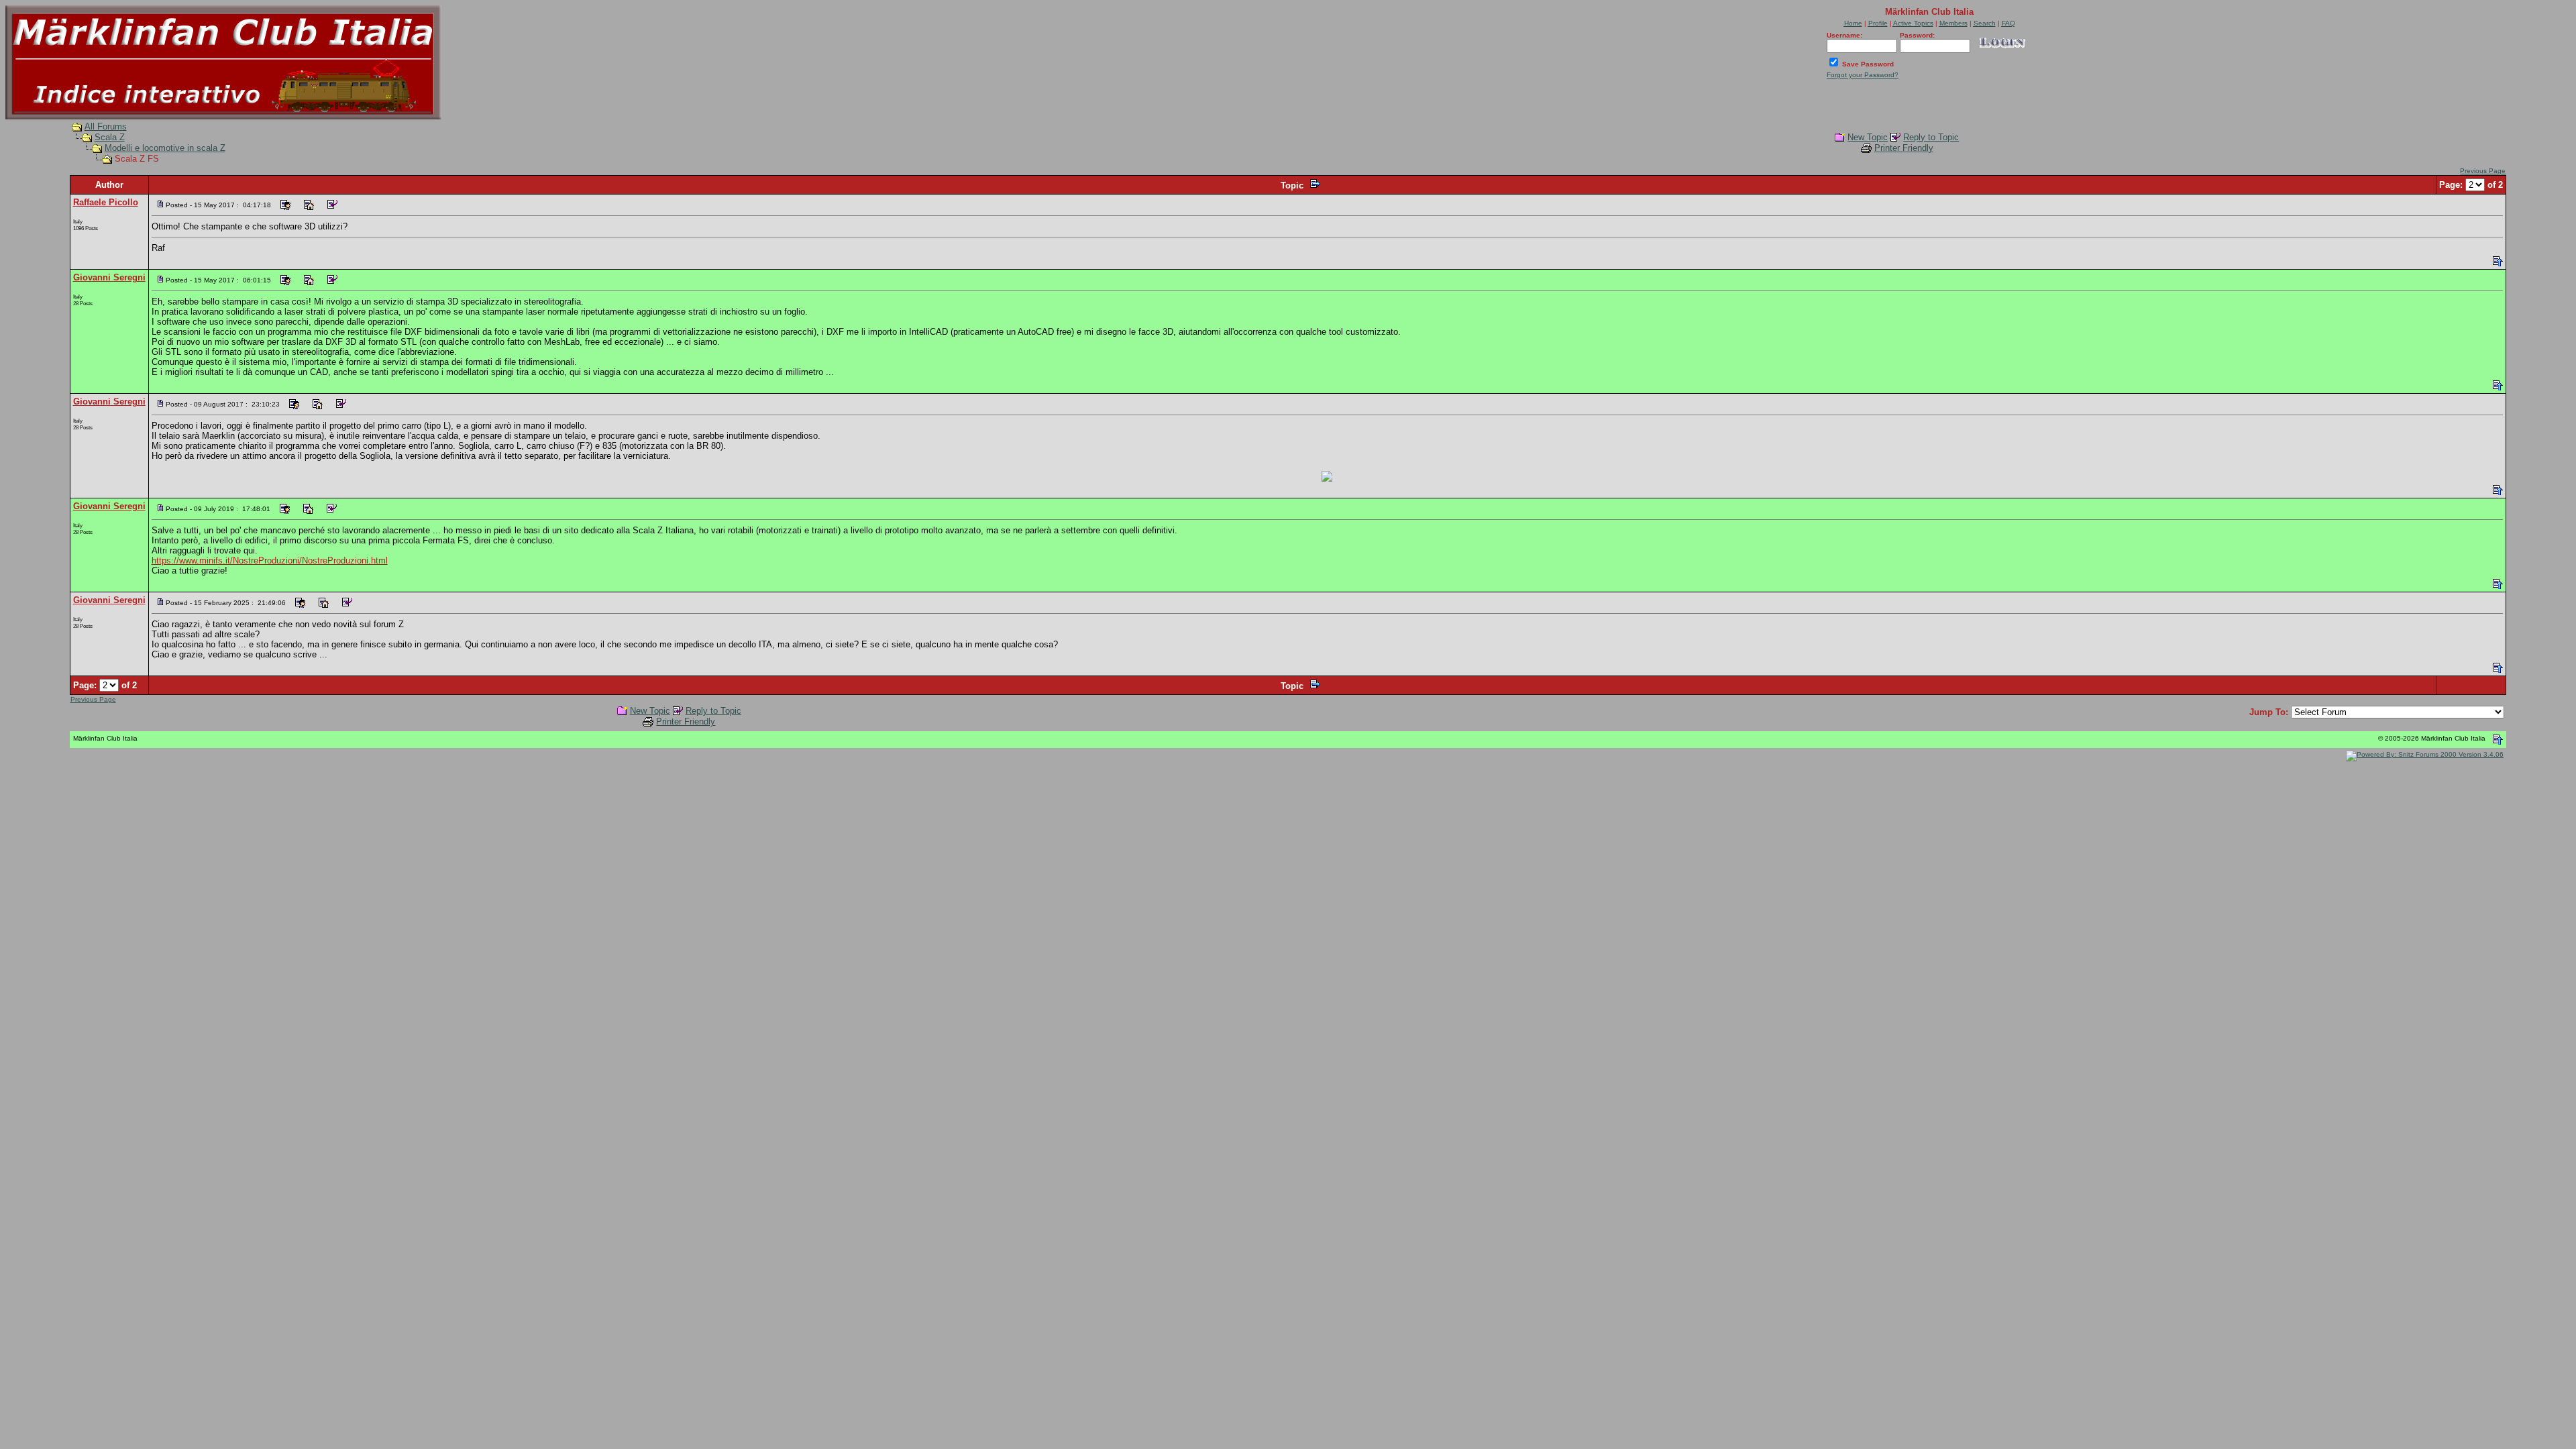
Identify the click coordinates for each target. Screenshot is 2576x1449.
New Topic (1868, 137)
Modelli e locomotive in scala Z (165, 148)
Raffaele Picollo (106, 202)
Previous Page (2483, 171)
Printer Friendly (1904, 148)
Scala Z (110, 137)
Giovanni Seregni (109, 277)
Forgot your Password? (1863, 75)
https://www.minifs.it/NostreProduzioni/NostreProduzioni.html (270, 560)
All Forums (106, 126)
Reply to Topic (1931, 137)
